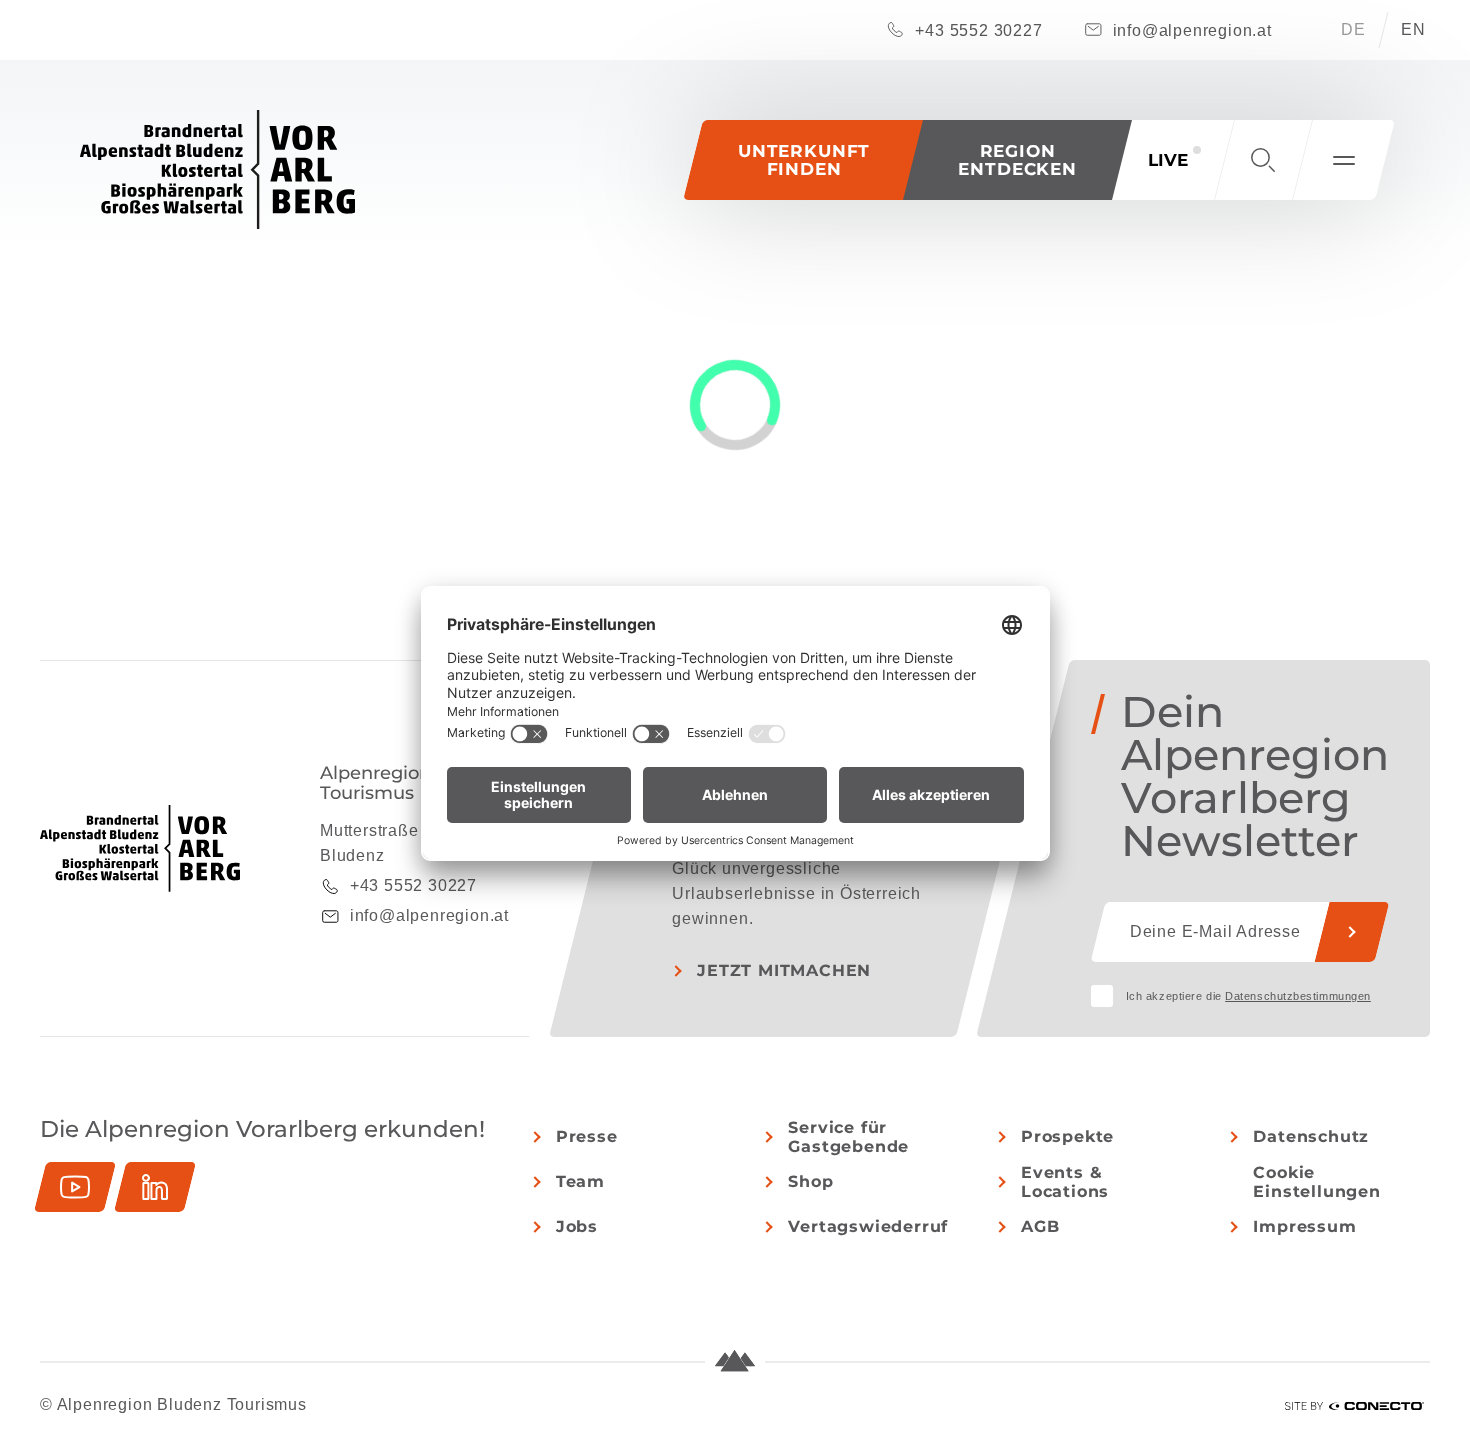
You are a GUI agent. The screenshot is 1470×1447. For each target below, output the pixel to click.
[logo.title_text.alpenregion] (217, 169)
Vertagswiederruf (868, 1226)
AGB (1040, 1226)
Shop (810, 1181)
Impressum (1304, 1226)
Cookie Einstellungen (1316, 1182)
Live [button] (1168, 160)
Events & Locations (1065, 1182)
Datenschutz (1311, 1136)
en (1413, 29)
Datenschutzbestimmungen (1298, 996)
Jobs (577, 1226)
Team (580, 1181)
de (1353, 29)
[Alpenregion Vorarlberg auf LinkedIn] (155, 1187)
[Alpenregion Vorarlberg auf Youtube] (75, 1187)
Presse (587, 1136)
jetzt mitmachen (784, 970)
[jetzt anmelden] (1352, 932)
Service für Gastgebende (848, 1137)
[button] (1017, 160)
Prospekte (1067, 1136)
